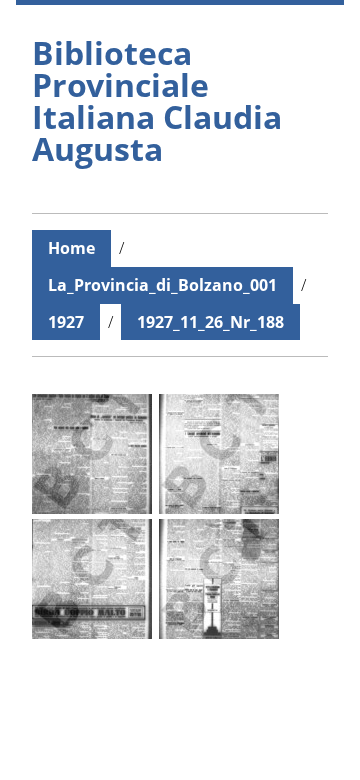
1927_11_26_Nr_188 (210, 322)
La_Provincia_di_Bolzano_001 (162, 285)
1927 (66, 322)
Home (71, 248)
